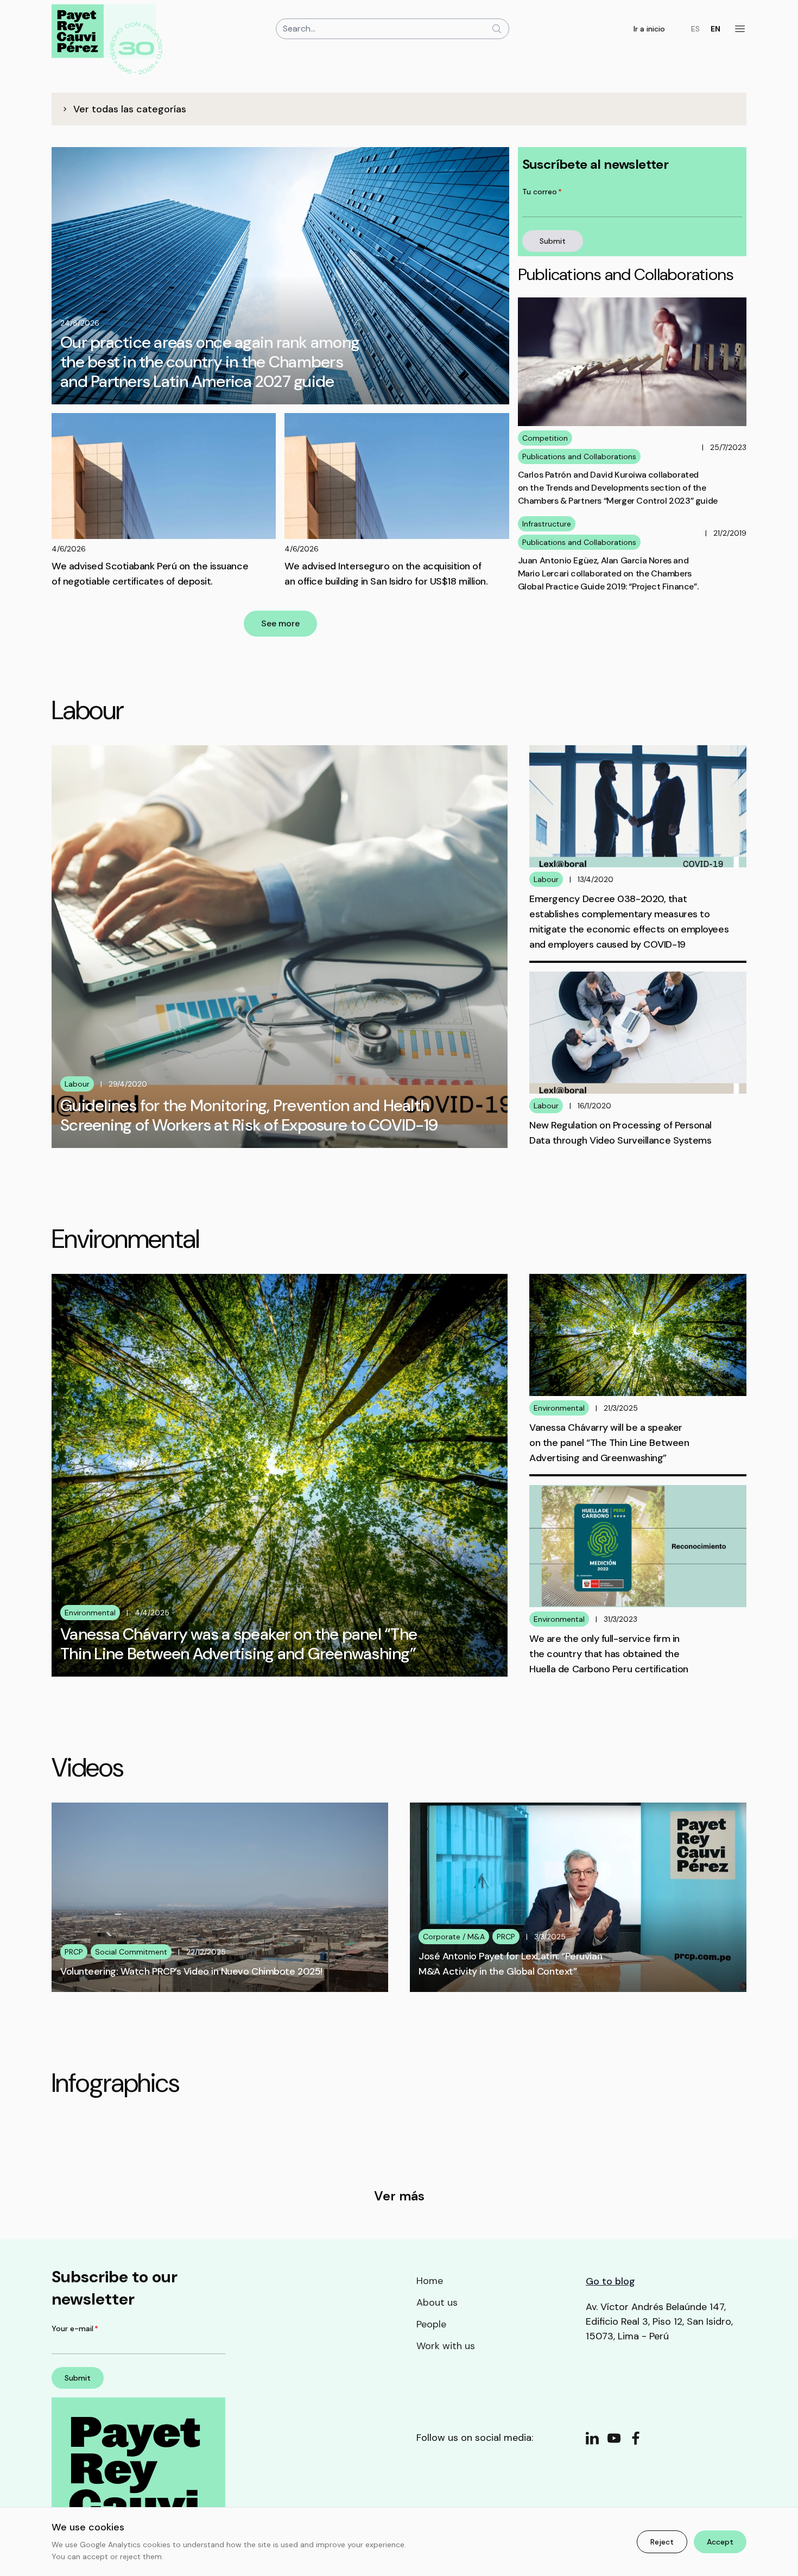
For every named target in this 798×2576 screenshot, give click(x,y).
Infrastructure (547, 524)
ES (695, 29)
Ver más (399, 2196)
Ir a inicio (649, 29)
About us (437, 2302)
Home (430, 2281)
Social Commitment (131, 1952)
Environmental (90, 1613)
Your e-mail (75, 2328)
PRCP (74, 1952)
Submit (553, 241)
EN (715, 29)
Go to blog (610, 2281)
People (431, 2324)
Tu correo (542, 192)
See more (280, 623)
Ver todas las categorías (130, 109)
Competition (545, 438)
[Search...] (497, 29)
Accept (720, 2542)
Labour (77, 1084)
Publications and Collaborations (579, 456)
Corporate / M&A (454, 1937)
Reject (662, 2542)
